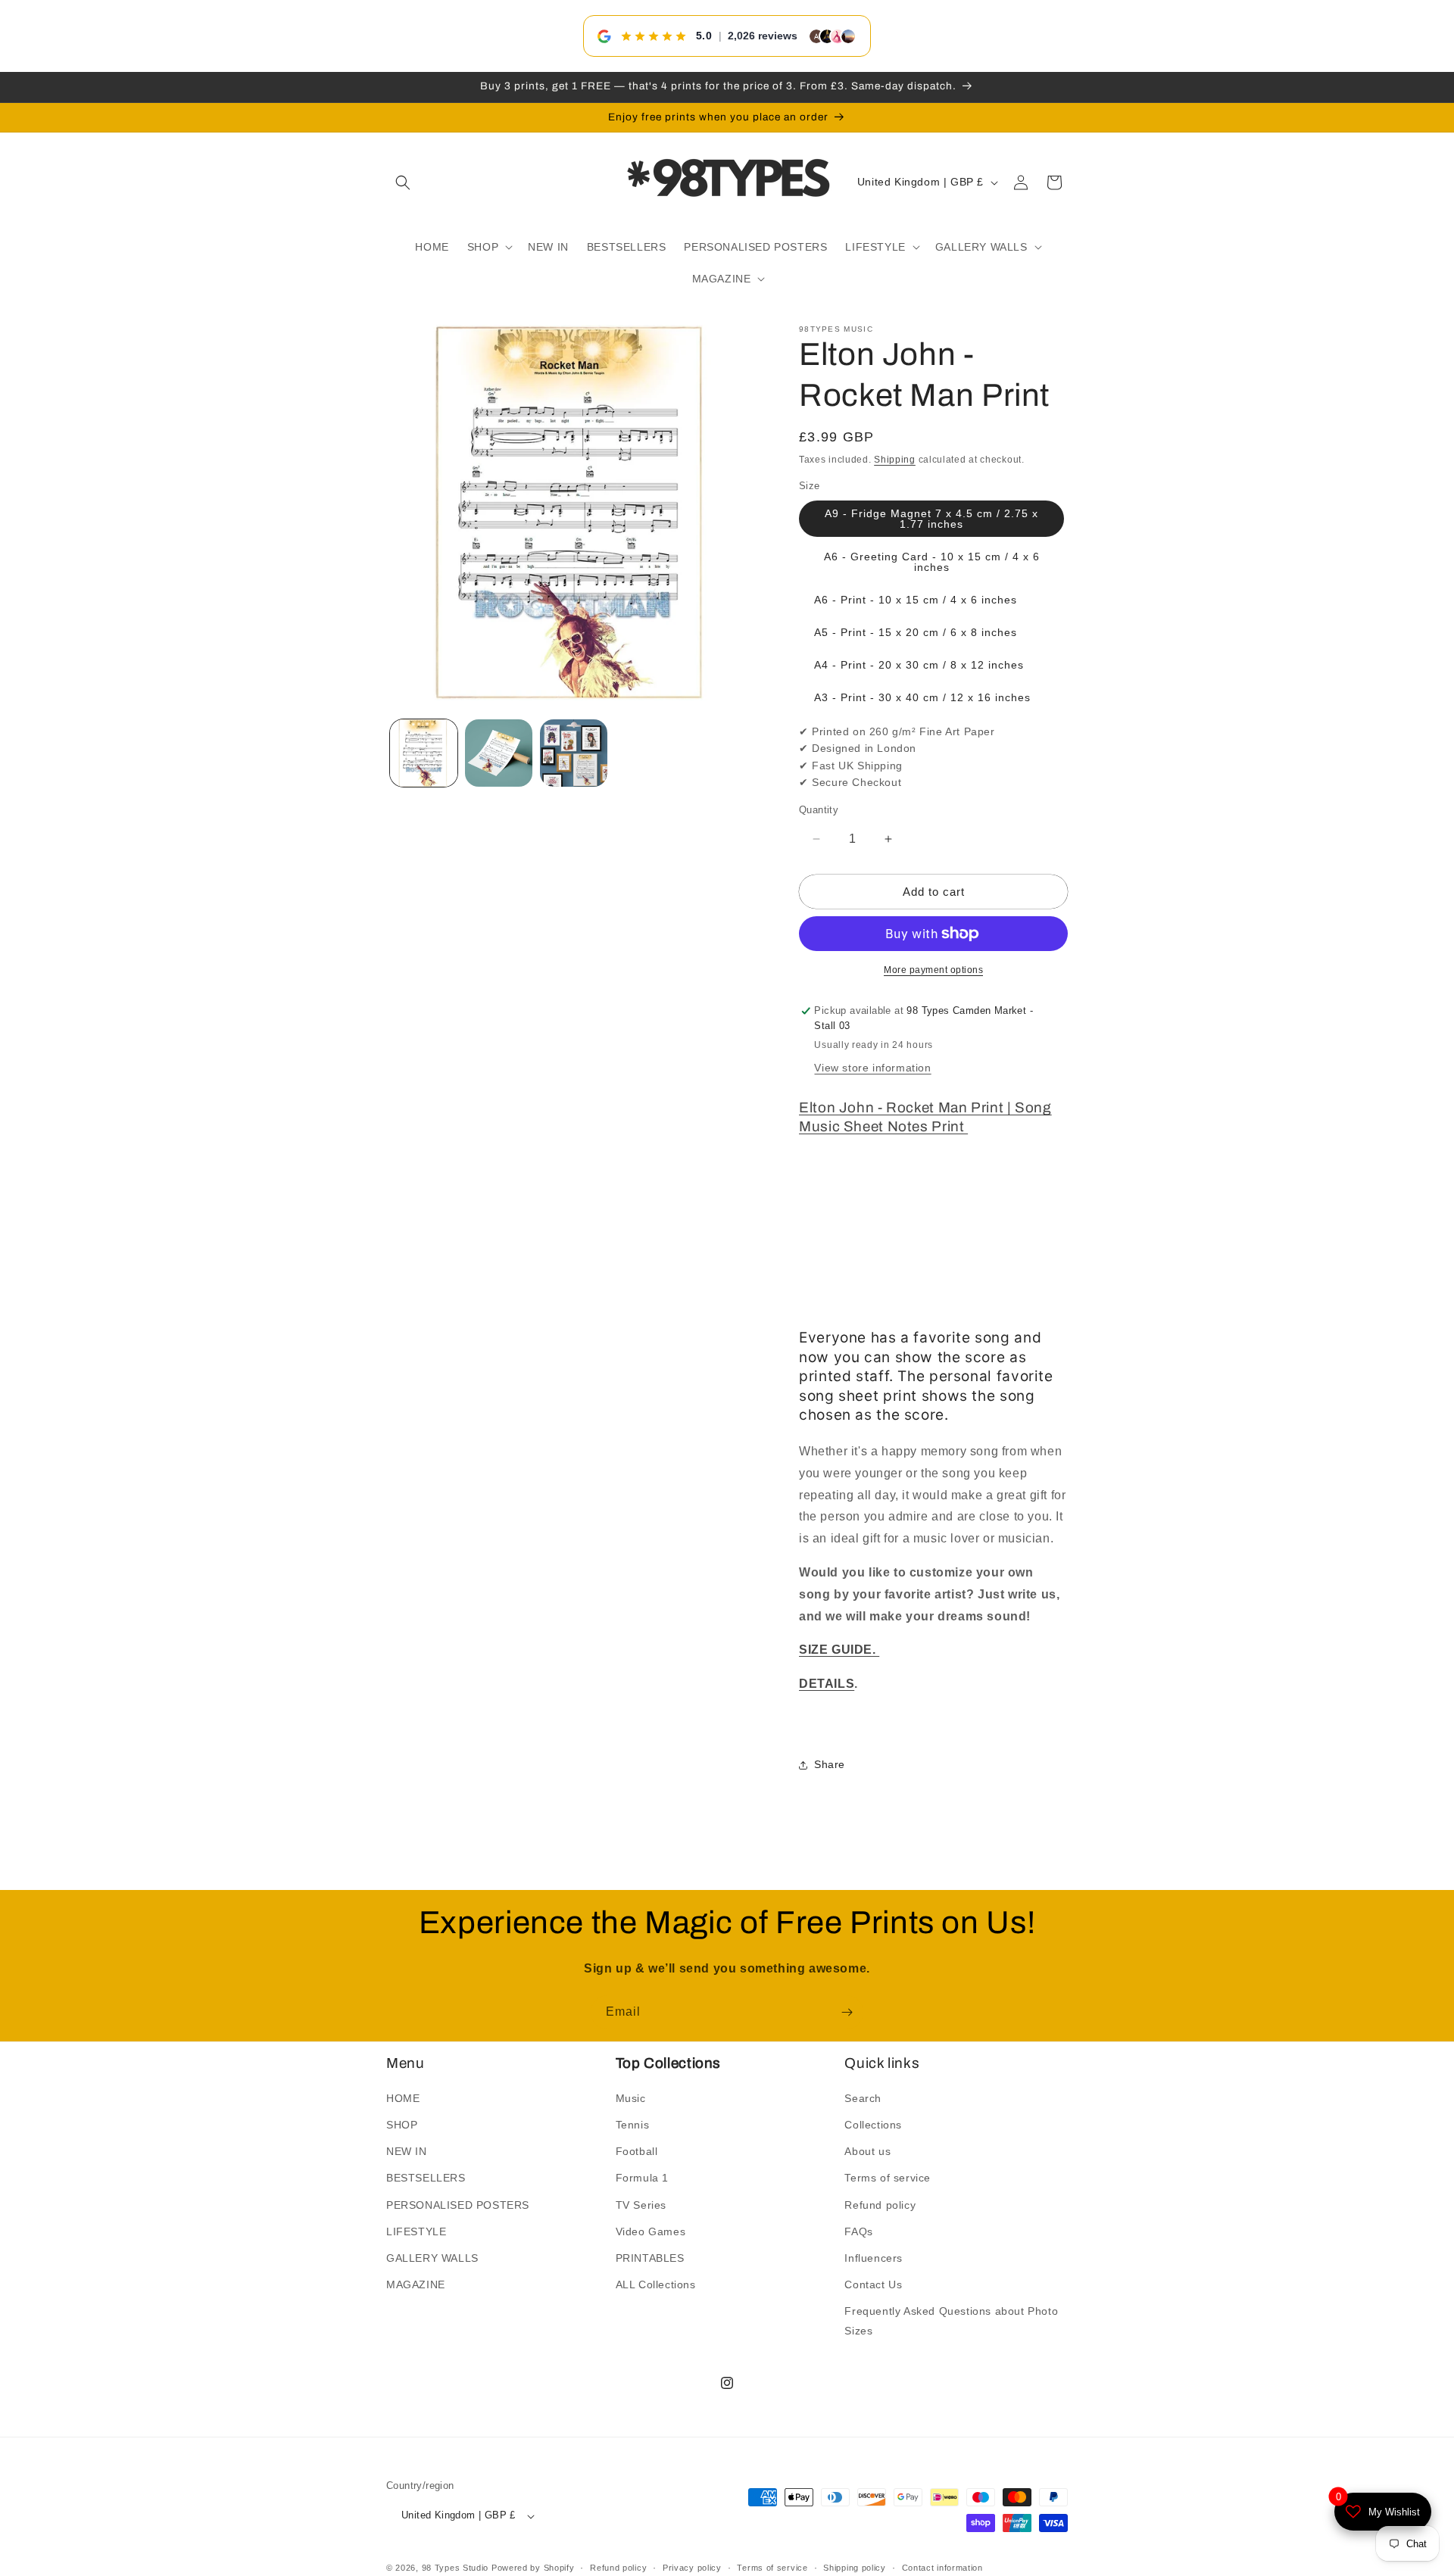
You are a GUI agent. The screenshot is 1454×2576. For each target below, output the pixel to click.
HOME (403, 2098)
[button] (403, 182)
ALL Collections (656, 2285)
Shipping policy (855, 2568)
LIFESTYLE (416, 2231)
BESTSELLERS (426, 2178)
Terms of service (888, 2178)
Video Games (651, 2231)
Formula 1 (642, 2178)
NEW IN (407, 2152)
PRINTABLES (650, 2258)
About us (867, 2152)
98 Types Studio (456, 2568)
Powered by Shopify (533, 2568)
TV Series (641, 2205)
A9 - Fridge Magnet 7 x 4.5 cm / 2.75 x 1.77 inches (931, 519)
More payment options (933, 970)
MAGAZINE (416, 2285)
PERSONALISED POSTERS (458, 2205)
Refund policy (880, 2205)
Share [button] (830, 1765)
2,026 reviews (763, 36)
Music (631, 2098)
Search (863, 2098)
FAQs (858, 2231)
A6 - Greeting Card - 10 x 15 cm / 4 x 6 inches (932, 562)
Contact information (942, 2568)
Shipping (895, 460)
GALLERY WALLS (432, 2258)
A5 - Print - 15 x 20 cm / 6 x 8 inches (916, 632)
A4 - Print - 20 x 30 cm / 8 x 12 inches (919, 665)
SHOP (402, 2125)
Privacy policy (692, 2568)
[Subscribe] (847, 2012)
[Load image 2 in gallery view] (499, 753)
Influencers (874, 2258)
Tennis (633, 2125)
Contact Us (873, 2285)
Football (637, 2152)
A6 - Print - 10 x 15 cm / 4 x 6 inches (916, 600)
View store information (872, 1068)
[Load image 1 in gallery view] (424, 753)
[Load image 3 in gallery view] (574, 753)
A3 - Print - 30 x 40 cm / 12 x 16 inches (922, 697)
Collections (873, 2125)
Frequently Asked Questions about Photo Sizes (951, 2321)
